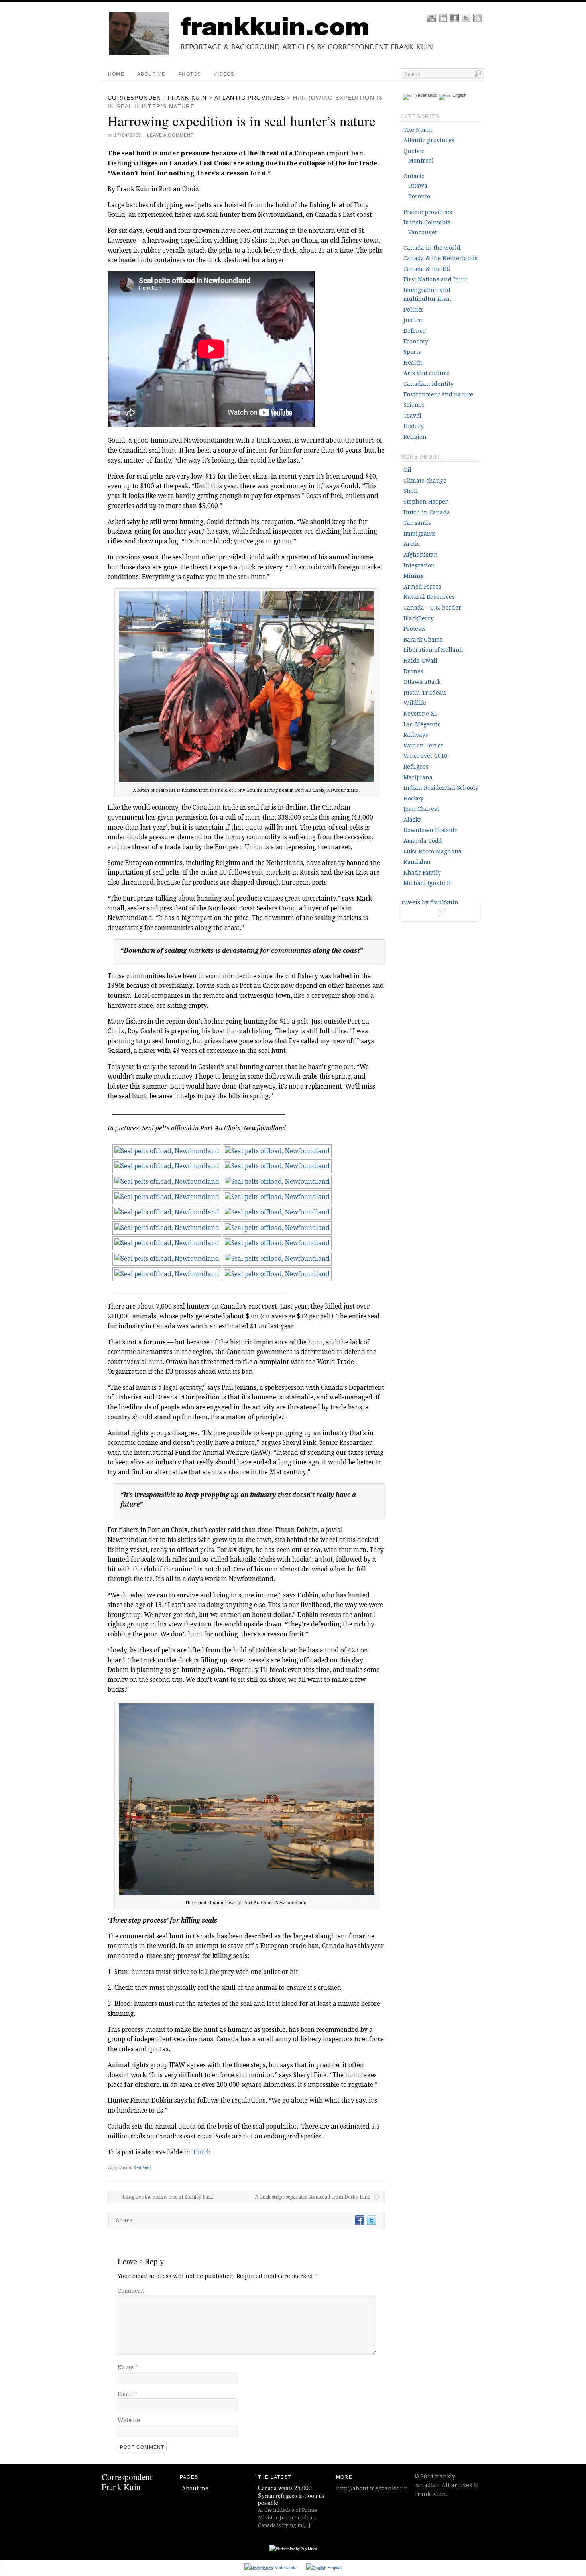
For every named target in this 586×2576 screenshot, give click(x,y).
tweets (440, 914)
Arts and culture (427, 373)
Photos (190, 74)
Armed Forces (422, 587)
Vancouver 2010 (425, 756)
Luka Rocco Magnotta (433, 851)
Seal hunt (142, 2168)
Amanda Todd (423, 841)
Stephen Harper (426, 502)
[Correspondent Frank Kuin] (299, 53)
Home (116, 74)
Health (413, 363)
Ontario (414, 176)
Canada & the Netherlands (440, 258)
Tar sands (417, 523)
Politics (414, 310)
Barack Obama (423, 640)
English (458, 95)
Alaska (413, 820)
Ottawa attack (422, 682)
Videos (224, 74)
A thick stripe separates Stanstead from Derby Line (313, 2197)
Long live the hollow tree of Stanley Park (168, 2197)
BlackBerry (419, 618)
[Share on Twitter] (371, 2220)
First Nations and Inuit (435, 279)
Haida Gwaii (420, 661)
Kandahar (417, 862)
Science (414, 405)
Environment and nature (438, 394)
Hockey (413, 799)
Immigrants (420, 534)
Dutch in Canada (427, 512)
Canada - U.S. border (432, 608)
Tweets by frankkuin (430, 902)
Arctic (412, 544)
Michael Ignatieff (427, 883)
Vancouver (423, 232)
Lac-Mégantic (422, 724)
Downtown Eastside (431, 830)
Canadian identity (429, 384)
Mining (414, 576)
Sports (412, 352)
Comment (131, 2291)
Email (128, 2394)
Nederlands (425, 95)
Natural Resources (429, 597)
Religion (415, 437)
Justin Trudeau (425, 693)
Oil (407, 470)
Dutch (202, 2152)
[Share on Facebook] (359, 2220)
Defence (415, 331)
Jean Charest (421, 809)
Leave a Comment (171, 135)
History (414, 426)
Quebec (414, 151)
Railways (416, 735)
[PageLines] (293, 2549)
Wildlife (415, 703)
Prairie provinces (428, 212)
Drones (413, 671)
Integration (419, 565)
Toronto (419, 196)
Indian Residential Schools (441, 788)
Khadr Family (422, 873)
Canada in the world (432, 248)
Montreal (421, 161)
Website (129, 2420)
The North (418, 130)
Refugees (416, 767)
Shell (411, 491)
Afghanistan (421, 555)
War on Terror (424, 746)
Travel (412, 416)
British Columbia (427, 222)
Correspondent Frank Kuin (157, 98)
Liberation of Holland (433, 650)
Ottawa (418, 186)
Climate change (425, 481)
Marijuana (418, 777)
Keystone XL (420, 714)
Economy (416, 341)
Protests (415, 629)
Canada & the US (427, 269)
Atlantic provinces (250, 98)
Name (128, 2367)
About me (151, 74)
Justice (413, 320)
